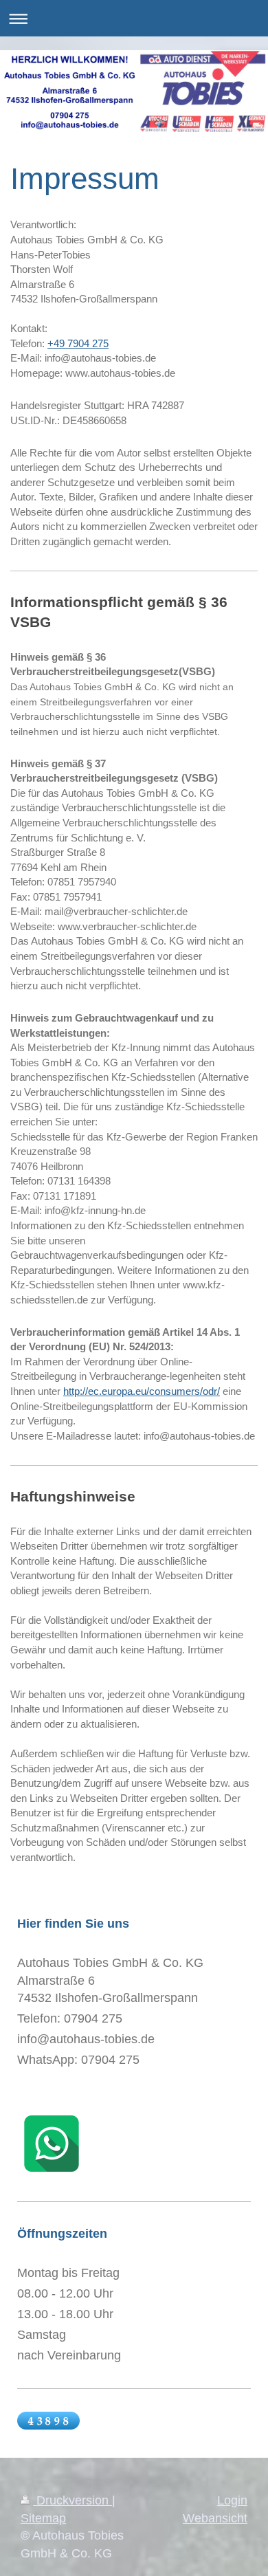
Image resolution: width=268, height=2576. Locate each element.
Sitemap (43, 2518)
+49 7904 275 (78, 343)
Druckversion (72, 2500)
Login (232, 2500)
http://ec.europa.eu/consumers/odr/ (142, 1391)
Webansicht (215, 2518)
